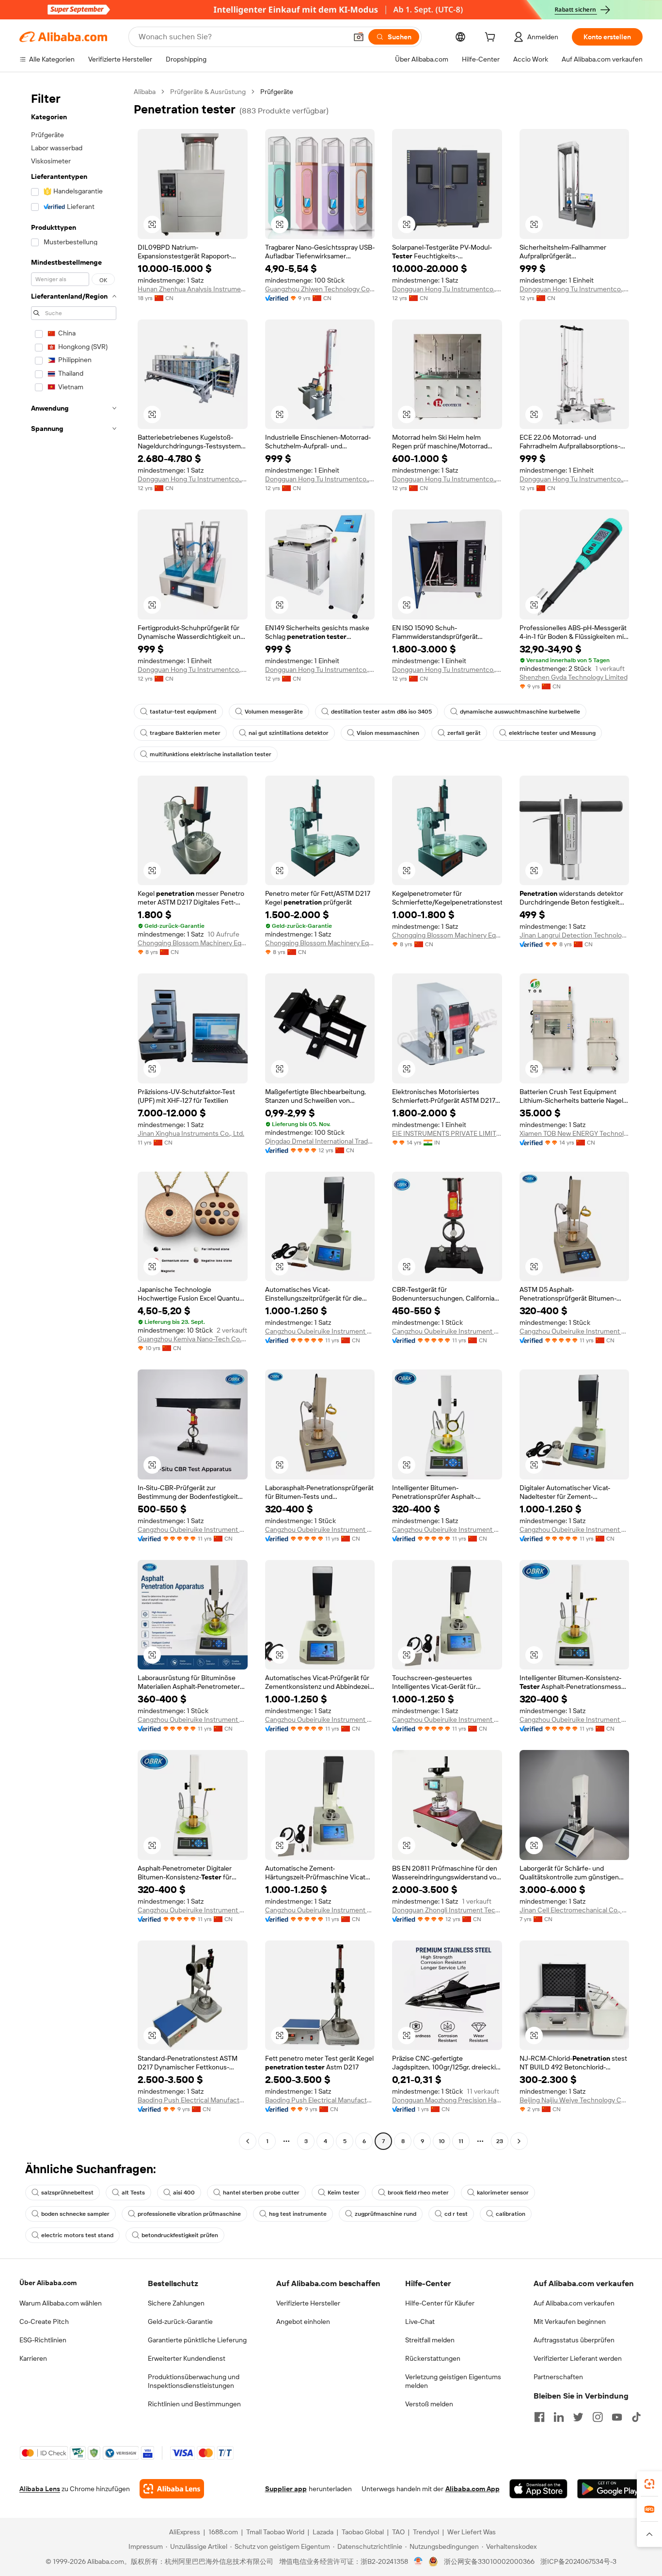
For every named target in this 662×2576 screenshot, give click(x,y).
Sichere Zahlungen (176, 2303)
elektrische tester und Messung (552, 733)
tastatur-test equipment (183, 712)
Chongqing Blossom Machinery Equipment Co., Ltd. (193, 943)
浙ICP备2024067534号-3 (578, 2561)
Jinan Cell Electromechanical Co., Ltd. (575, 1910)
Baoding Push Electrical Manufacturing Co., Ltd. (193, 2100)
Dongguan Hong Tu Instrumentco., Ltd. (447, 289)
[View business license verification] (418, 2561)
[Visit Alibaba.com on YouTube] (617, 2417)
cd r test (456, 2214)
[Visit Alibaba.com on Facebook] (539, 2417)
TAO (398, 2532)
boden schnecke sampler (75, 2214)
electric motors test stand (77, 2235)
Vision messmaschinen (388, 733)
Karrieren (33, 2358)
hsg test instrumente (298, 2214)
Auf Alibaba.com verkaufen (574, 2303)
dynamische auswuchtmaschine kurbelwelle (520, 712)
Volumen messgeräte (274, 712)
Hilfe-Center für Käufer (440, 2303)
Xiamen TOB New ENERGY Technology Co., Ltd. (575, 1133)
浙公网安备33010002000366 (489, 2561)
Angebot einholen (303, 2322)
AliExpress (185, 2532)
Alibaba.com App (473, 2489)
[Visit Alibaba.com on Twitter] (578, 2417)
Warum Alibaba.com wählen (61, 2303)
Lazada (323, 2532)
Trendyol (426, 2532)
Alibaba (145, 92)
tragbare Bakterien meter (185, 733)
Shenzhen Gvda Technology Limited (574, 677)
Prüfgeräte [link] (277, 92)
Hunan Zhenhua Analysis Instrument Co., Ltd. (193, 289)
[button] (359, 37)
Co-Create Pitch (44, 2322)
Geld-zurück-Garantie (180, 2322)
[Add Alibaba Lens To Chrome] (172, 2489)
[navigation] (74, 1118)
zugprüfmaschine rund (386, 2214)
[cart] (492, 38)
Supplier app (286, 2489)
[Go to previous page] (248, 2141)
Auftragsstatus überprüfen (574, 2340)
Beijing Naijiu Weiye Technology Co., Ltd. (575, 2100)
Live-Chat (420, 2322)
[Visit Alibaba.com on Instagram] (598, 2417)
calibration (511, 2214)
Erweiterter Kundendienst (187, 2358)
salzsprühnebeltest (67, 2193)
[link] (649, 2484)
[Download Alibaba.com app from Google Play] (610, 2489)
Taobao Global (363, 2532)
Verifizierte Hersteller (308, 2303)
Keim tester (344, 2193)
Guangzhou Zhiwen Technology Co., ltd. (320, 289)
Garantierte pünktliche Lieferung (197, 2340)
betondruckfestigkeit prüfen (180, 2235)
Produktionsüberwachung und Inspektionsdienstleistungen (194, 2381)
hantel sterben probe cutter (261, 2193)
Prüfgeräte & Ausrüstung (208, 92)
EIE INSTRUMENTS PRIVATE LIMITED (447, 1133)
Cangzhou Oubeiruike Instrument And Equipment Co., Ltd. (320, 1331)
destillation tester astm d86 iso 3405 (381, 712)
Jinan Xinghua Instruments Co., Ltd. (191, 1133)
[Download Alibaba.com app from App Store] (538, 2489)
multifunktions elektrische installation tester (211, 754)
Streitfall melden (430, 2340)
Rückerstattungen (433, 2358)
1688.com (223, 2532)
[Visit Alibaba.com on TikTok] (636, 2417)
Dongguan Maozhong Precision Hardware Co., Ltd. (447, 2100)
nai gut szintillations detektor (289, 733)
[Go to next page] (519, 2141)
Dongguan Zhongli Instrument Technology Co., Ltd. (447, 1910)
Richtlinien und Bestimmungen (194, 2404)
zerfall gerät (464, 733)
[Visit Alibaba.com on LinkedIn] (559, 2417)
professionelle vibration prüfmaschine (189, 2214)
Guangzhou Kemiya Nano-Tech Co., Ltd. (193, 1339)
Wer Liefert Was (472, 2532)
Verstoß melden (429, 2404)
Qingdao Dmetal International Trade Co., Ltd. (320, 1141)
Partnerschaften (558, 2377)
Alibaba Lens (40, 2489)
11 (461, 2141)
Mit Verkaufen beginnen (570, 2322)
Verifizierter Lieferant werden (578, 2358)
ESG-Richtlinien (43, 2340)
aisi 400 (184, 2193)
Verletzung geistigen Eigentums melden (453, 2381)
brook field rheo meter (418, 2193)
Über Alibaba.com (48, 2283)
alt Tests (133, 2193)
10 (442, 2141)
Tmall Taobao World (275, 2532)
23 (500, 2141)
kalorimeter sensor (503, 2193)
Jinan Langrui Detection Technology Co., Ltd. (575, 935)
